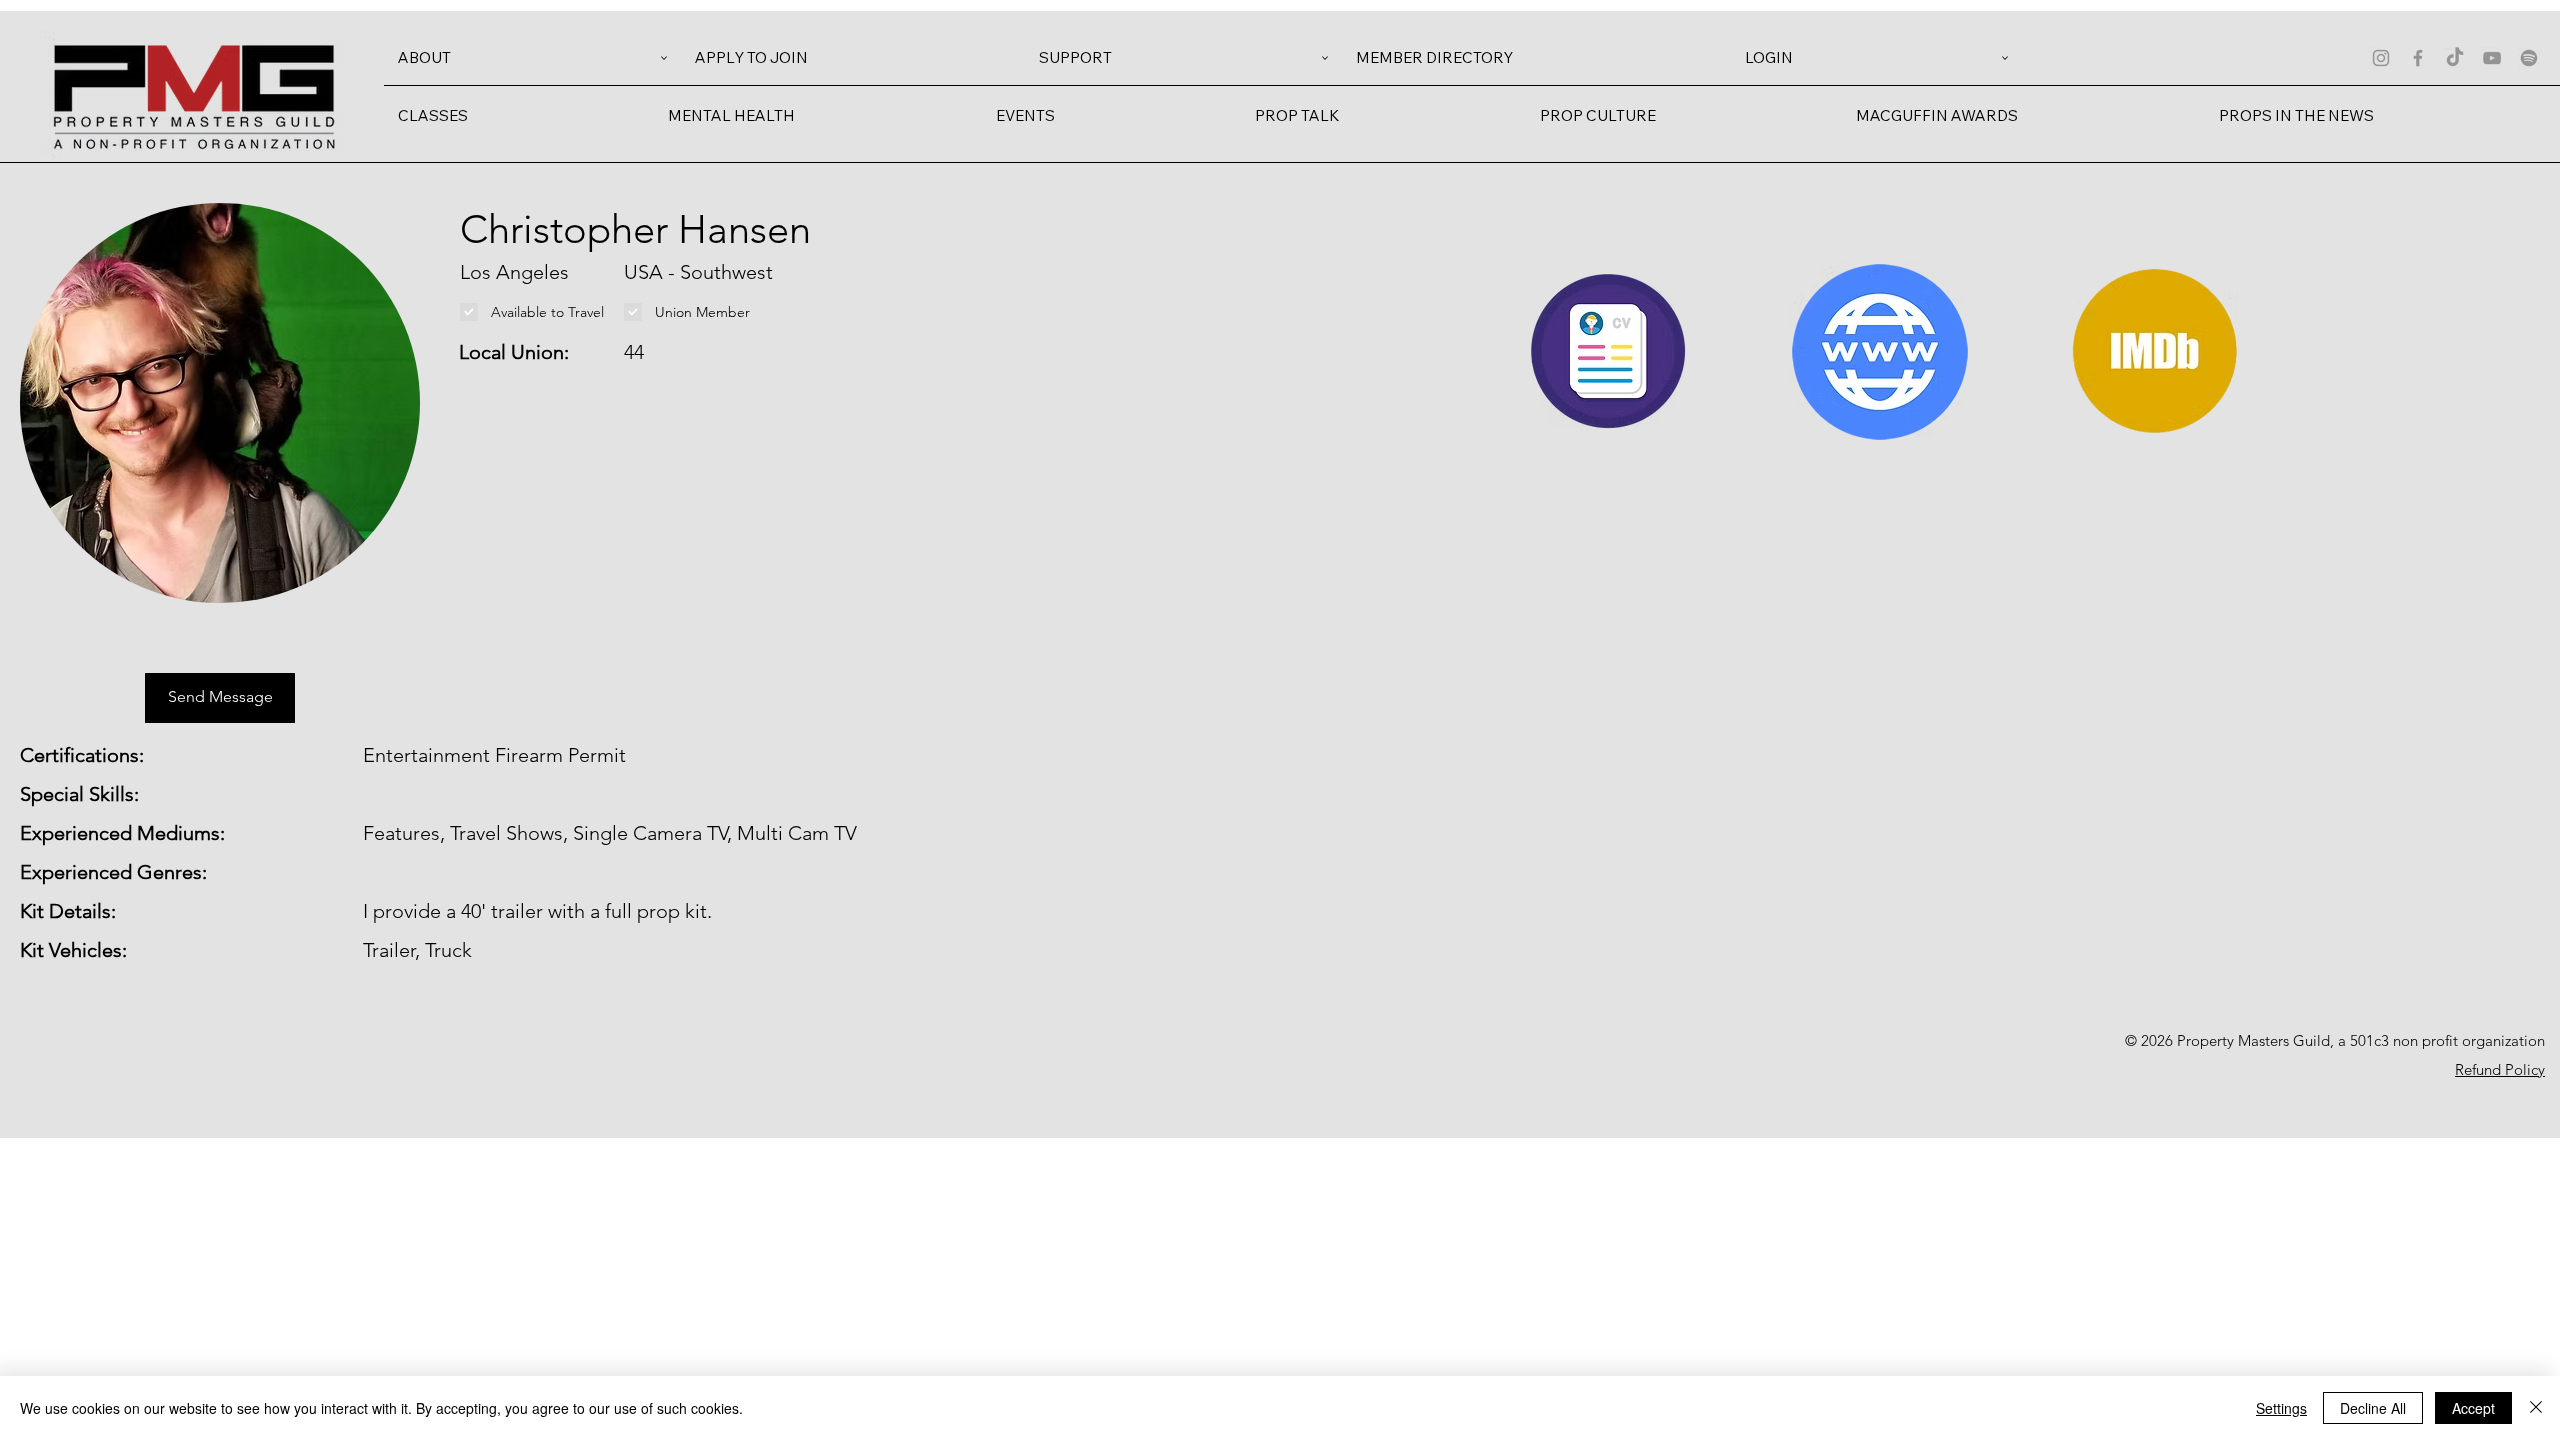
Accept (2473, 1408)
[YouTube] (2492, 58)
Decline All (2373, 1408)
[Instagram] (2381, 58)
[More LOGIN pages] (2005, 58)
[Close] (2536, 1408)
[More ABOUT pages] (664, 58)
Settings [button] (2281, 1408)
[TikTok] (2455, 58)
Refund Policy (2500, 1069)
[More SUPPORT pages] (1325, 58)
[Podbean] (2529, 58)
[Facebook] (2418, 58)
